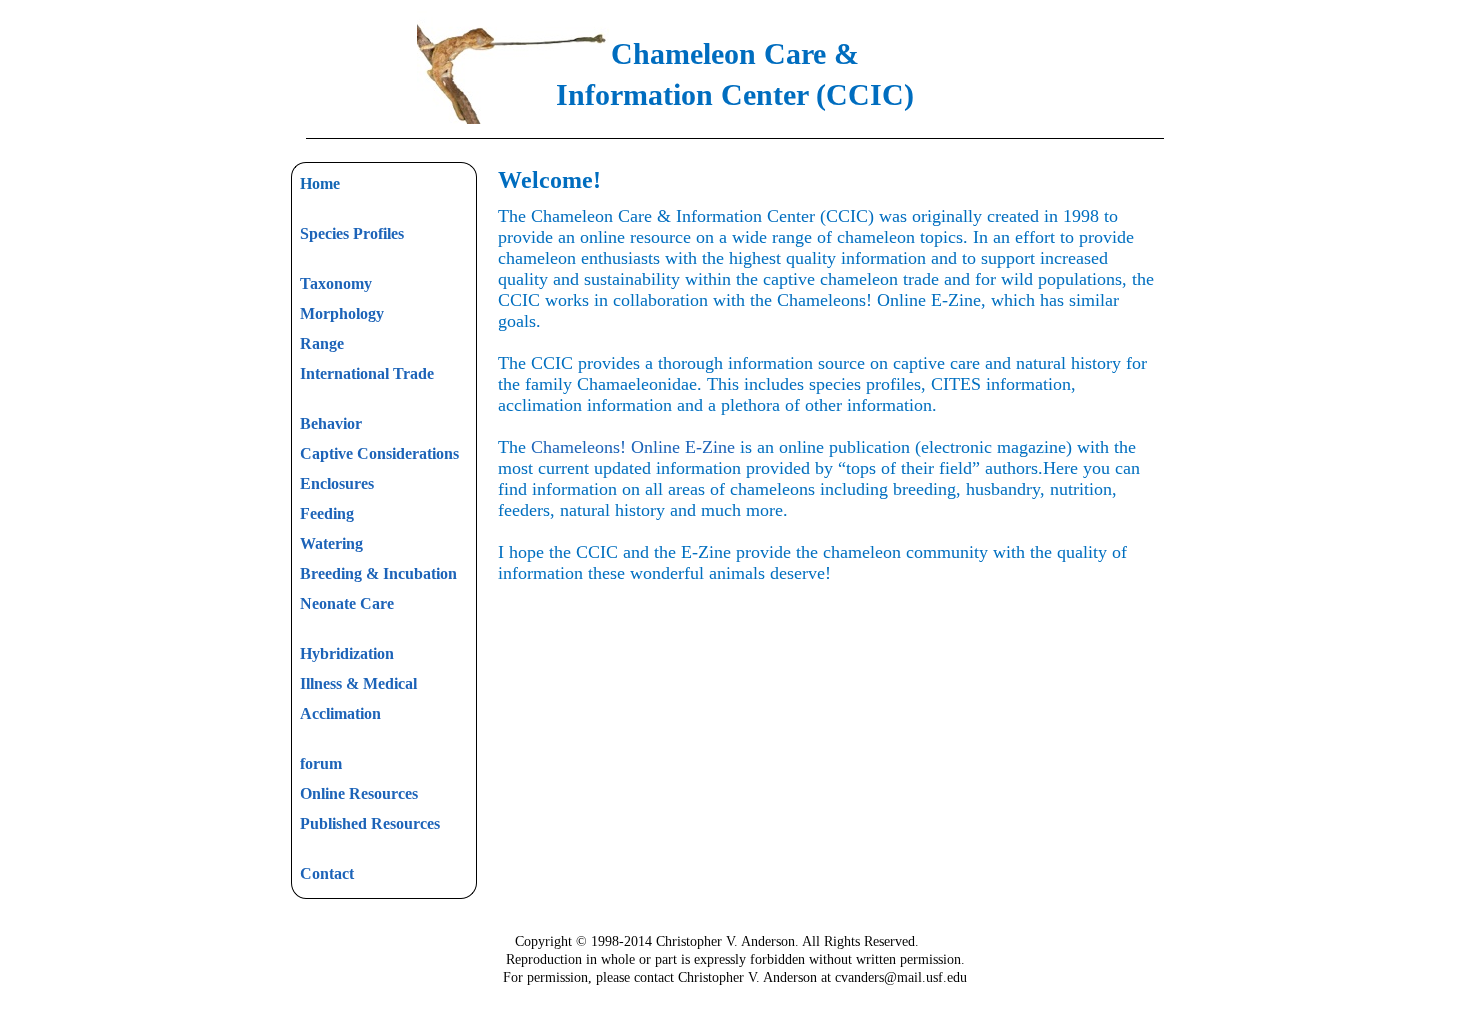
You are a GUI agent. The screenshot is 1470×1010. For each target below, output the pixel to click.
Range (322, 343)
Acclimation (340, 713)
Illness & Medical (358, 683)
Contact (327, 873)
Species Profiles (352, 233)
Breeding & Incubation (378, 573)
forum (321, 763)
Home (320, 183)
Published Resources (370, 823)
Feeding (327, 513)
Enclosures (337, 483)
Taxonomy (336, 283)
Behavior (331, 423)
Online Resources (359, 793)
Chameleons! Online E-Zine (633, 447)
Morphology (342, 313)
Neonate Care (347, 603)
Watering (331, 543)
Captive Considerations (379, 453)
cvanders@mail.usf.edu (901, 977)
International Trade (367, 373)
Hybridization (347, 653)
